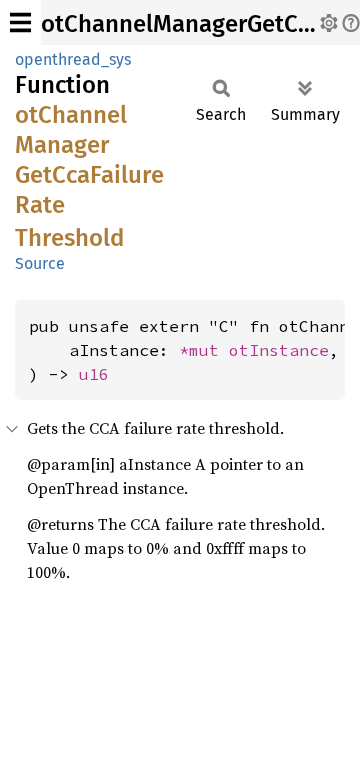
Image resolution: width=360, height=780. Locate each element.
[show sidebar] (20, 22)
